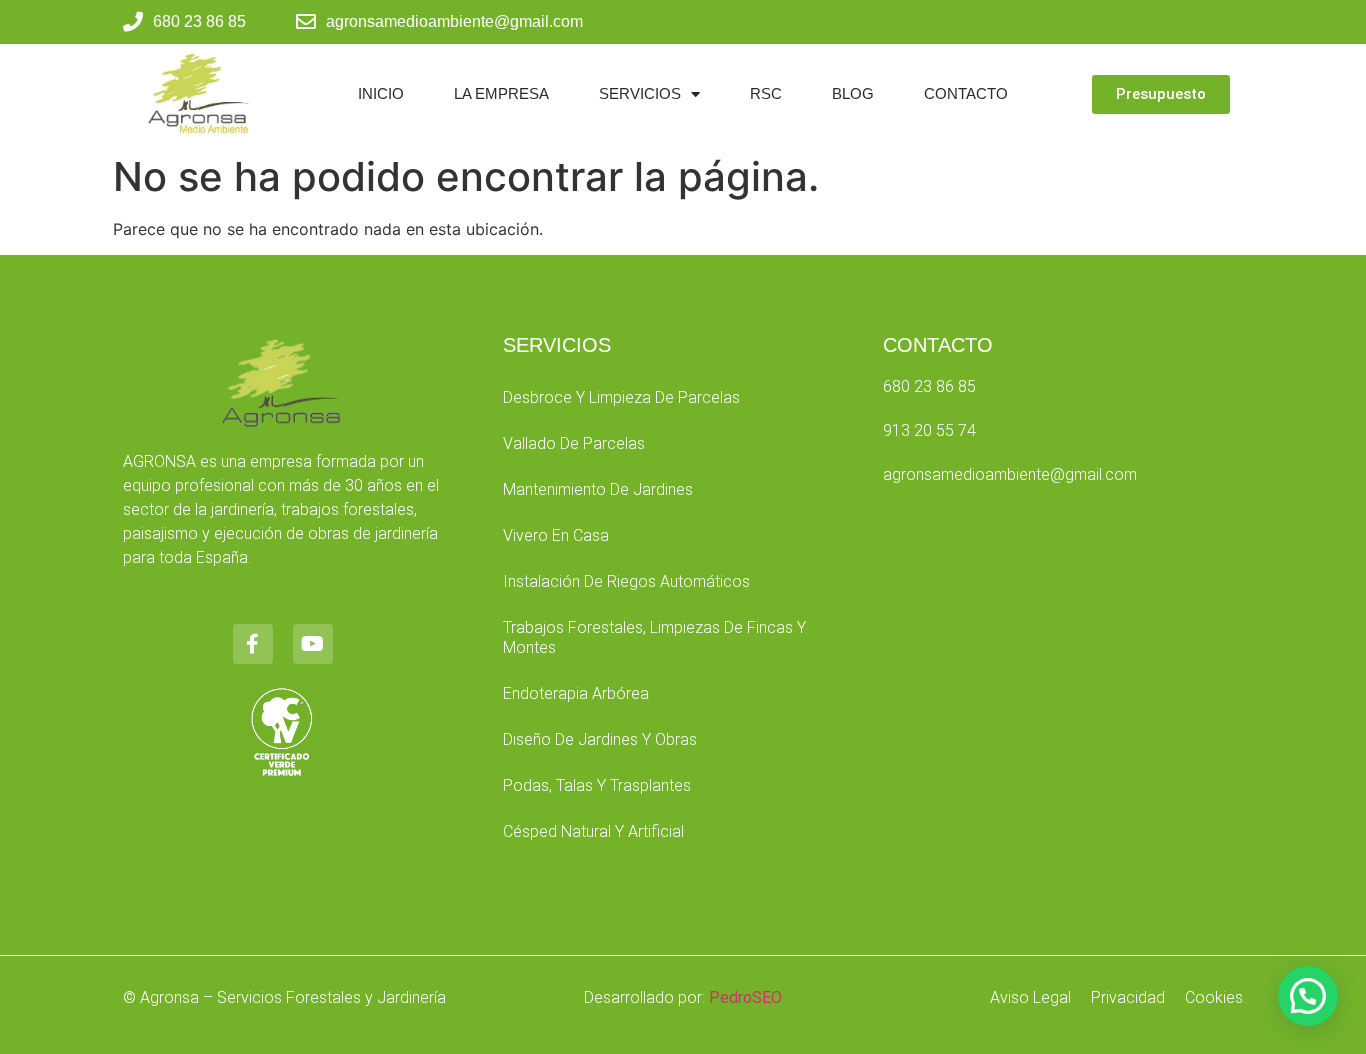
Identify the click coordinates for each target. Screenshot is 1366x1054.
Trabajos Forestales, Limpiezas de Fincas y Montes (654, 637)
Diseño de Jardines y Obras (600, 739)
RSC (766, 93)
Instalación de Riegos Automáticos (626, 581)
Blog (853, 93)
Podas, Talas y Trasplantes (597, 785)
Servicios (640, 93)
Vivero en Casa (556, 535)
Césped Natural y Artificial (593, 831)
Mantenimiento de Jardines (598, 489)
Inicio (381, 93)
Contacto (966, 93)
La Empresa (501, 93)
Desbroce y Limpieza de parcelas (621, 397)
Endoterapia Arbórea (576, 693)
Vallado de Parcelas (574, 443)
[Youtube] (313, 644)
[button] (1308, 996)
